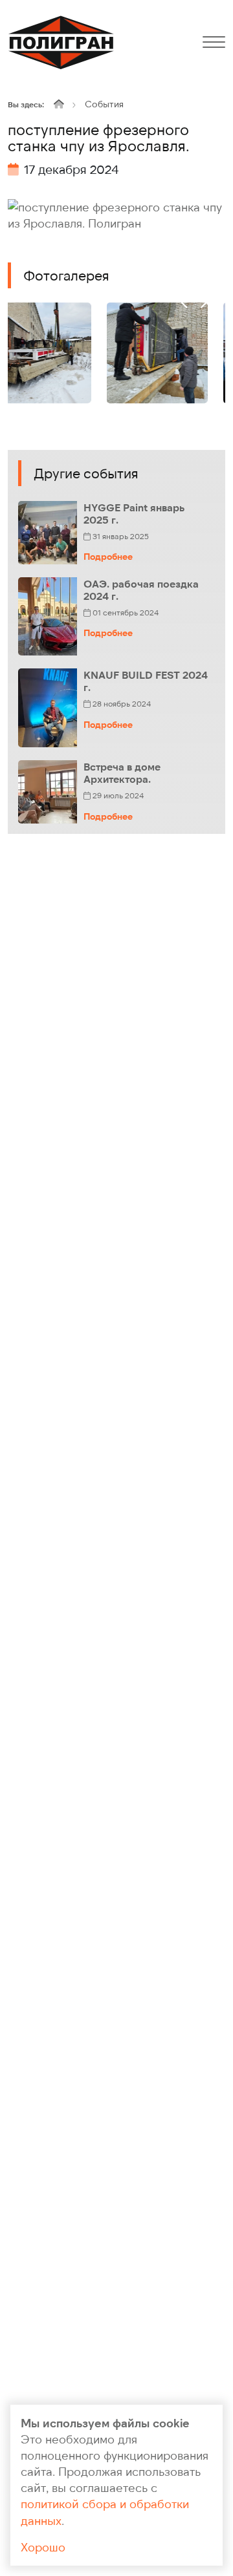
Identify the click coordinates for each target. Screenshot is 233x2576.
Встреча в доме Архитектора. (122, 772)
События (104, 104)
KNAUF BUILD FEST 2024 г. (146, 681)
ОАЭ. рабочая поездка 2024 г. (141, 590)
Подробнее (108, 556)
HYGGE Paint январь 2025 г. (134, 513)
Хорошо (43, 2547)
